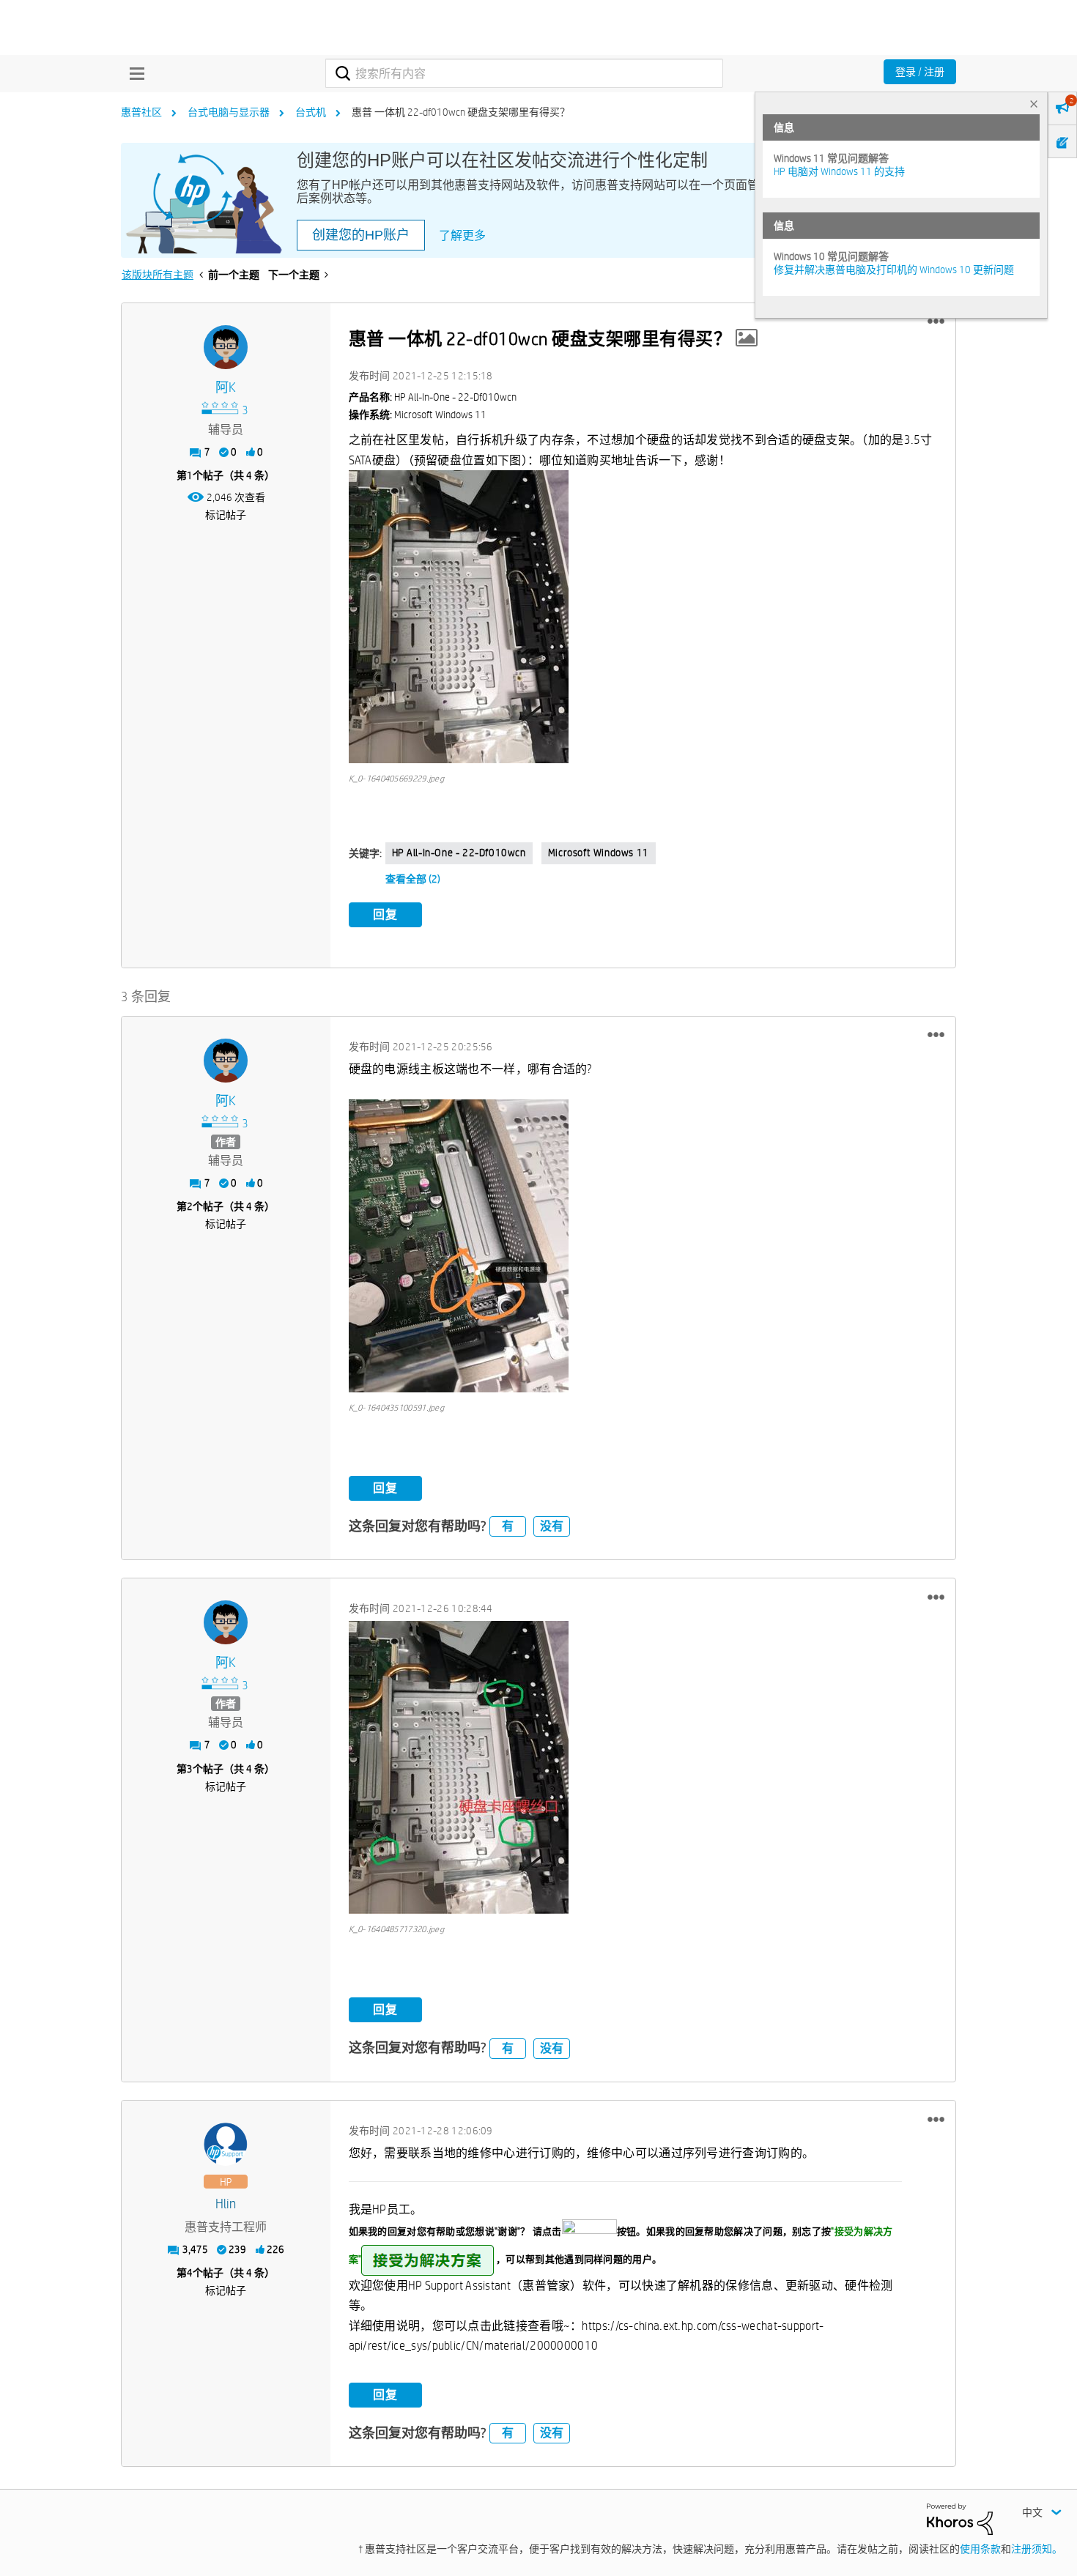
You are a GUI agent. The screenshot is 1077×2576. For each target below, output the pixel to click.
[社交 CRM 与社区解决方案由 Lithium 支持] (960, 2518)
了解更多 (462, 235)
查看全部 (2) (413, 879)
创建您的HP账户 (361, 235)
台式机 (311, 112)
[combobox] (524, 73)
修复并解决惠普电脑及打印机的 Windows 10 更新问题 (894, 270)
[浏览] (133, 73)
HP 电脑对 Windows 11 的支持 (839, 171)
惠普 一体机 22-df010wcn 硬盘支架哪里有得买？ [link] (461, 112)
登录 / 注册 (920, 72)
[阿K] (226, 347)
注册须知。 (1037, 2549)
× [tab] (1034, 104)
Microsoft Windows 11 (599, 853)
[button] (936, 322)
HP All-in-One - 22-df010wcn (459, 853)
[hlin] (226, 2145)
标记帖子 (226, 515)
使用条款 (980, 2549)
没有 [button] (552, 1526)
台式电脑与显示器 (229, 112)
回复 (385, 914)
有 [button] (508, 1526)
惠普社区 (141, 112)
